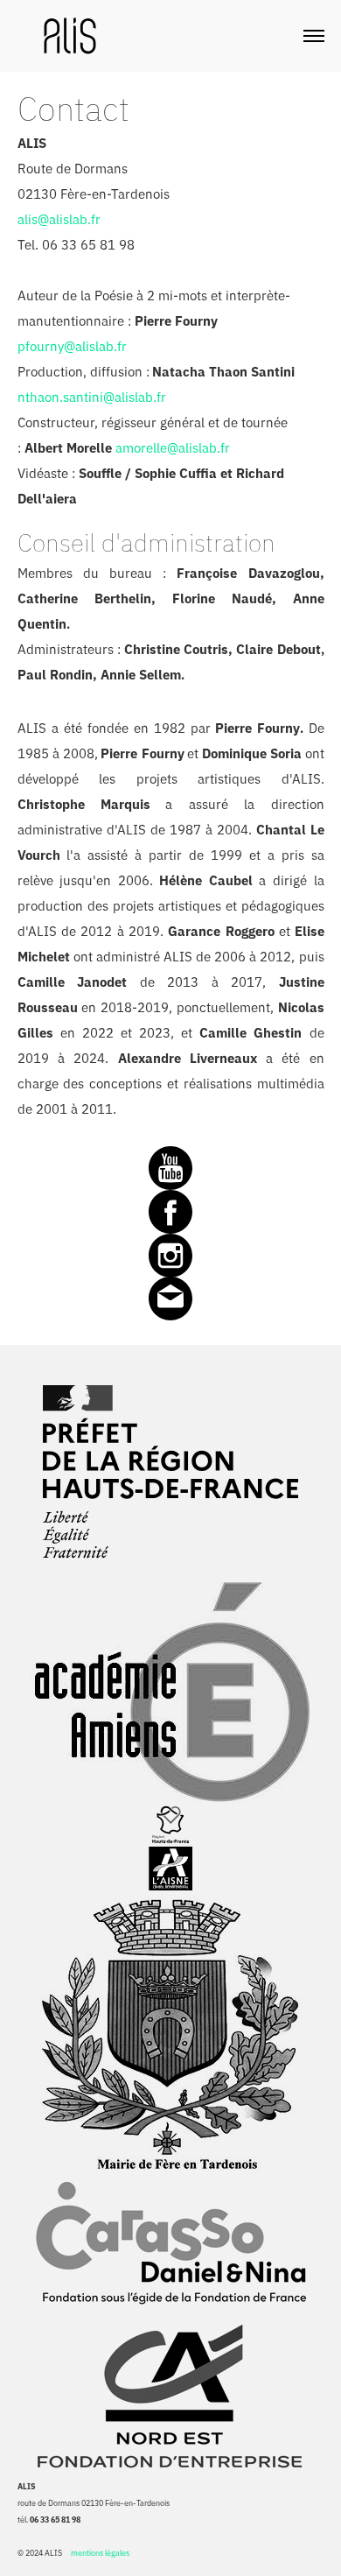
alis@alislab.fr (59, 219)
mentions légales (100, 2553)
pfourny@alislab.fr (72, 346)
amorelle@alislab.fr (173, 448)
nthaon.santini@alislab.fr (92, 397)
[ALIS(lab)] (70, 34)
